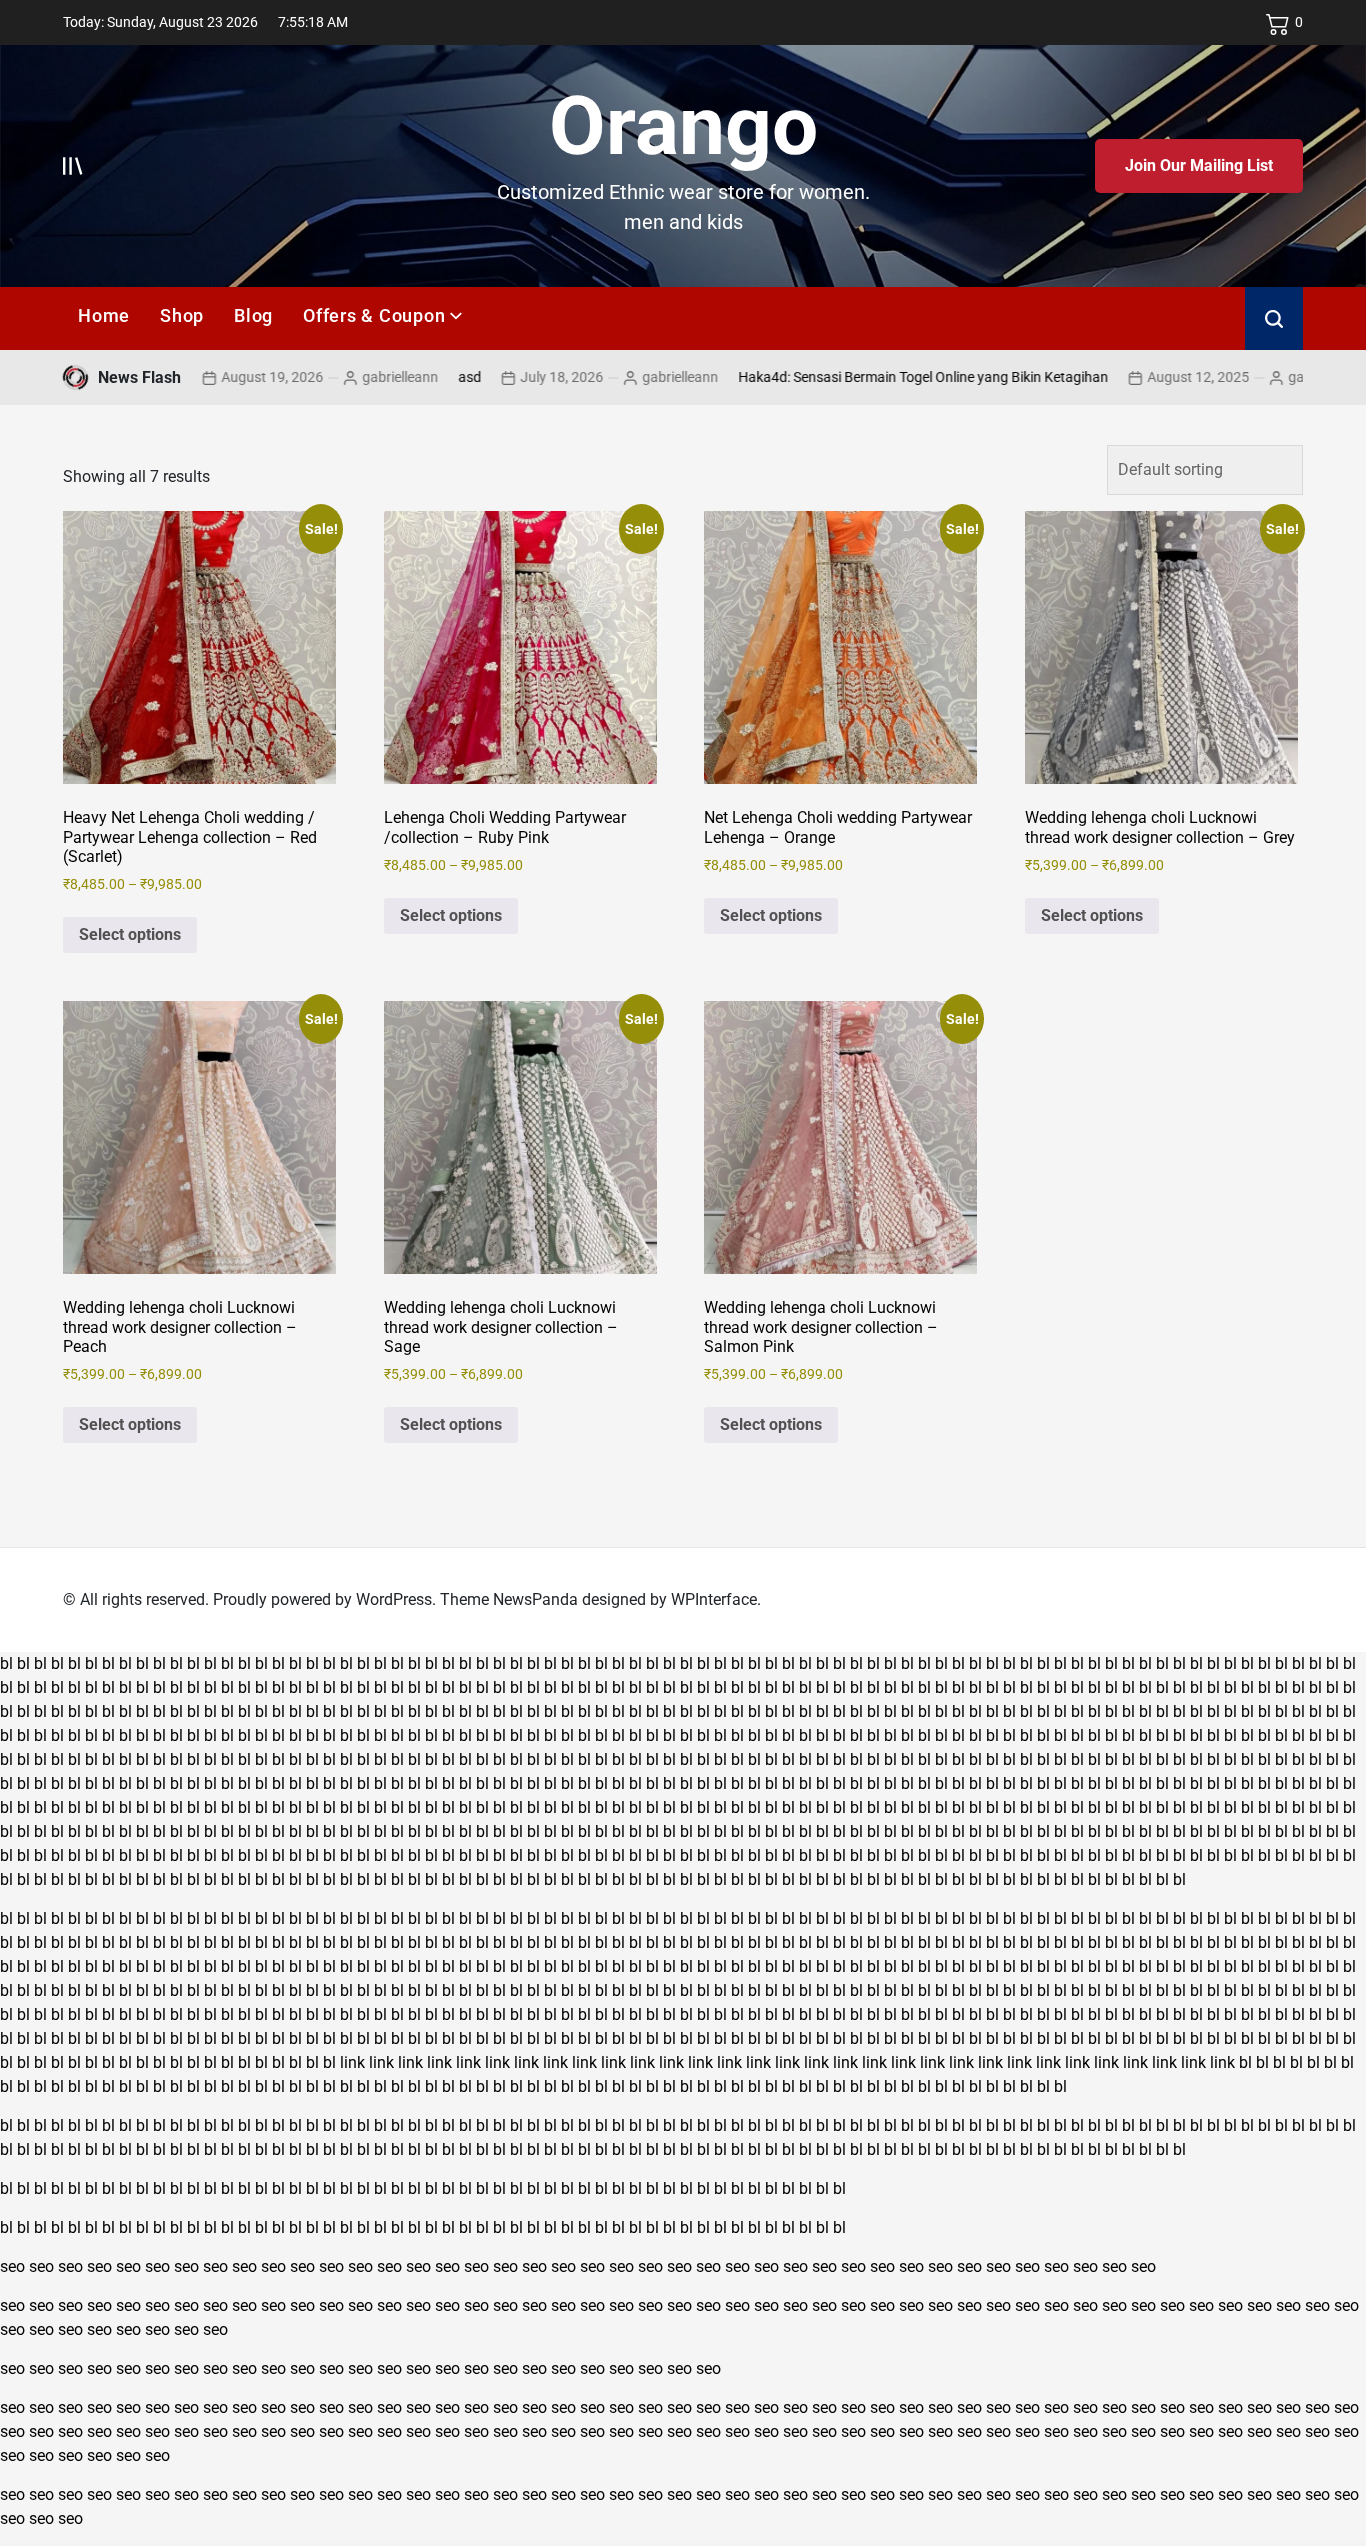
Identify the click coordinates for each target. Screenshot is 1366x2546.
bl (6, 1663)
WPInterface (714, 1599)
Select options (130, 934)
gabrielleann (326, 377)
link (352, 2062)
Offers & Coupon (374, 315)
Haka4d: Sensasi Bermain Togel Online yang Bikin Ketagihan (849, 377)
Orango (683, 126)
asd (395, 377)
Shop (182, 315)
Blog (253, 315)
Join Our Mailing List (1199, 165)
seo (12, 2266)
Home (104, 315)
